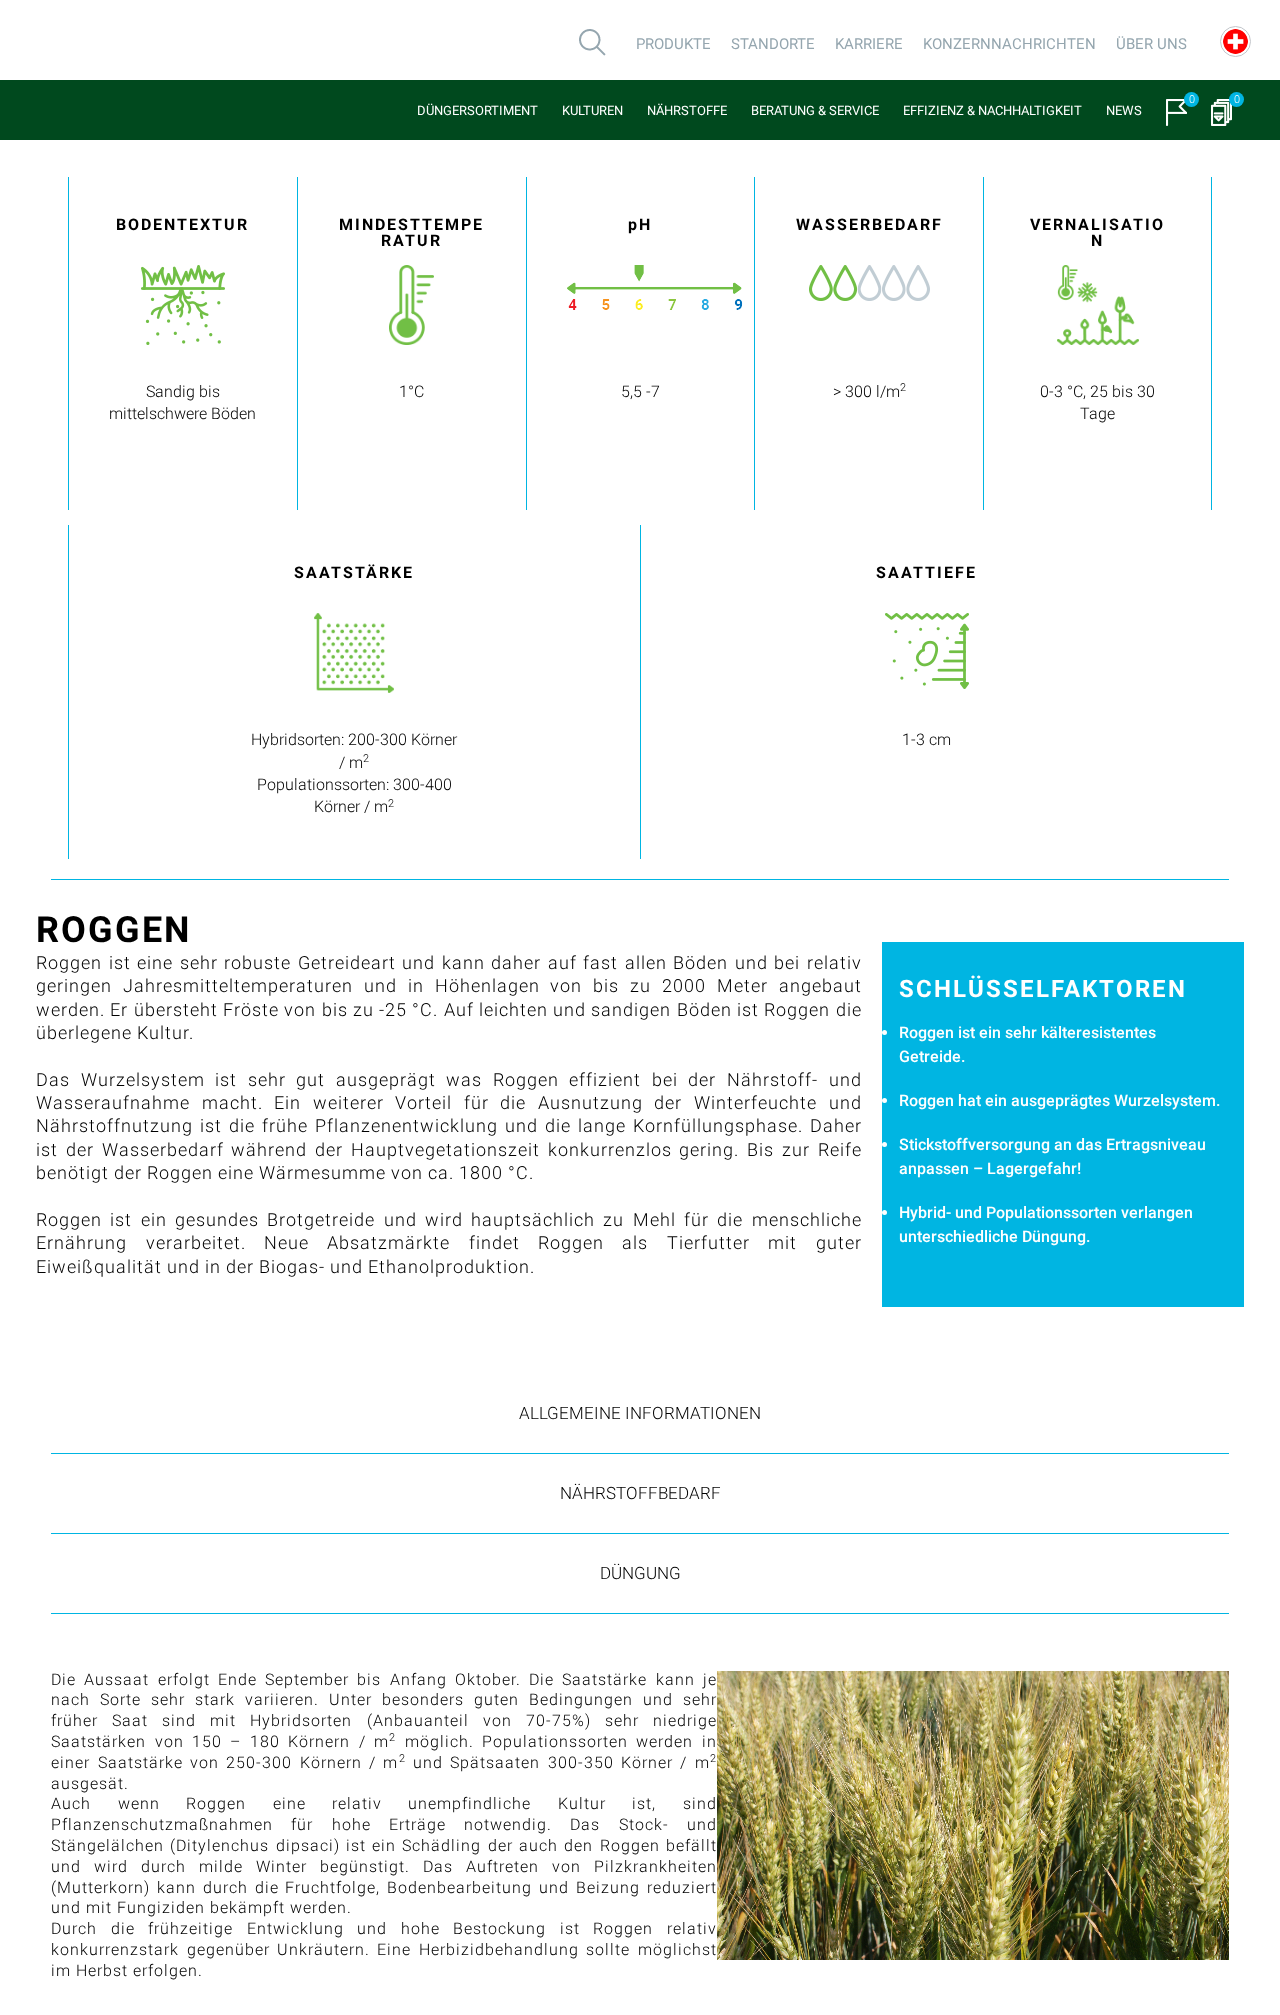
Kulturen (592, 110)
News (1124, 110)
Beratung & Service (815, 110)
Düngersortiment (477, 110)
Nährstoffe (687, 110)
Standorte (773, 44)
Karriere (869, 44)
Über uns (1151, 44)
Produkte (673, 44)
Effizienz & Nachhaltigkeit (992, 110)
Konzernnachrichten (1009, 44)
